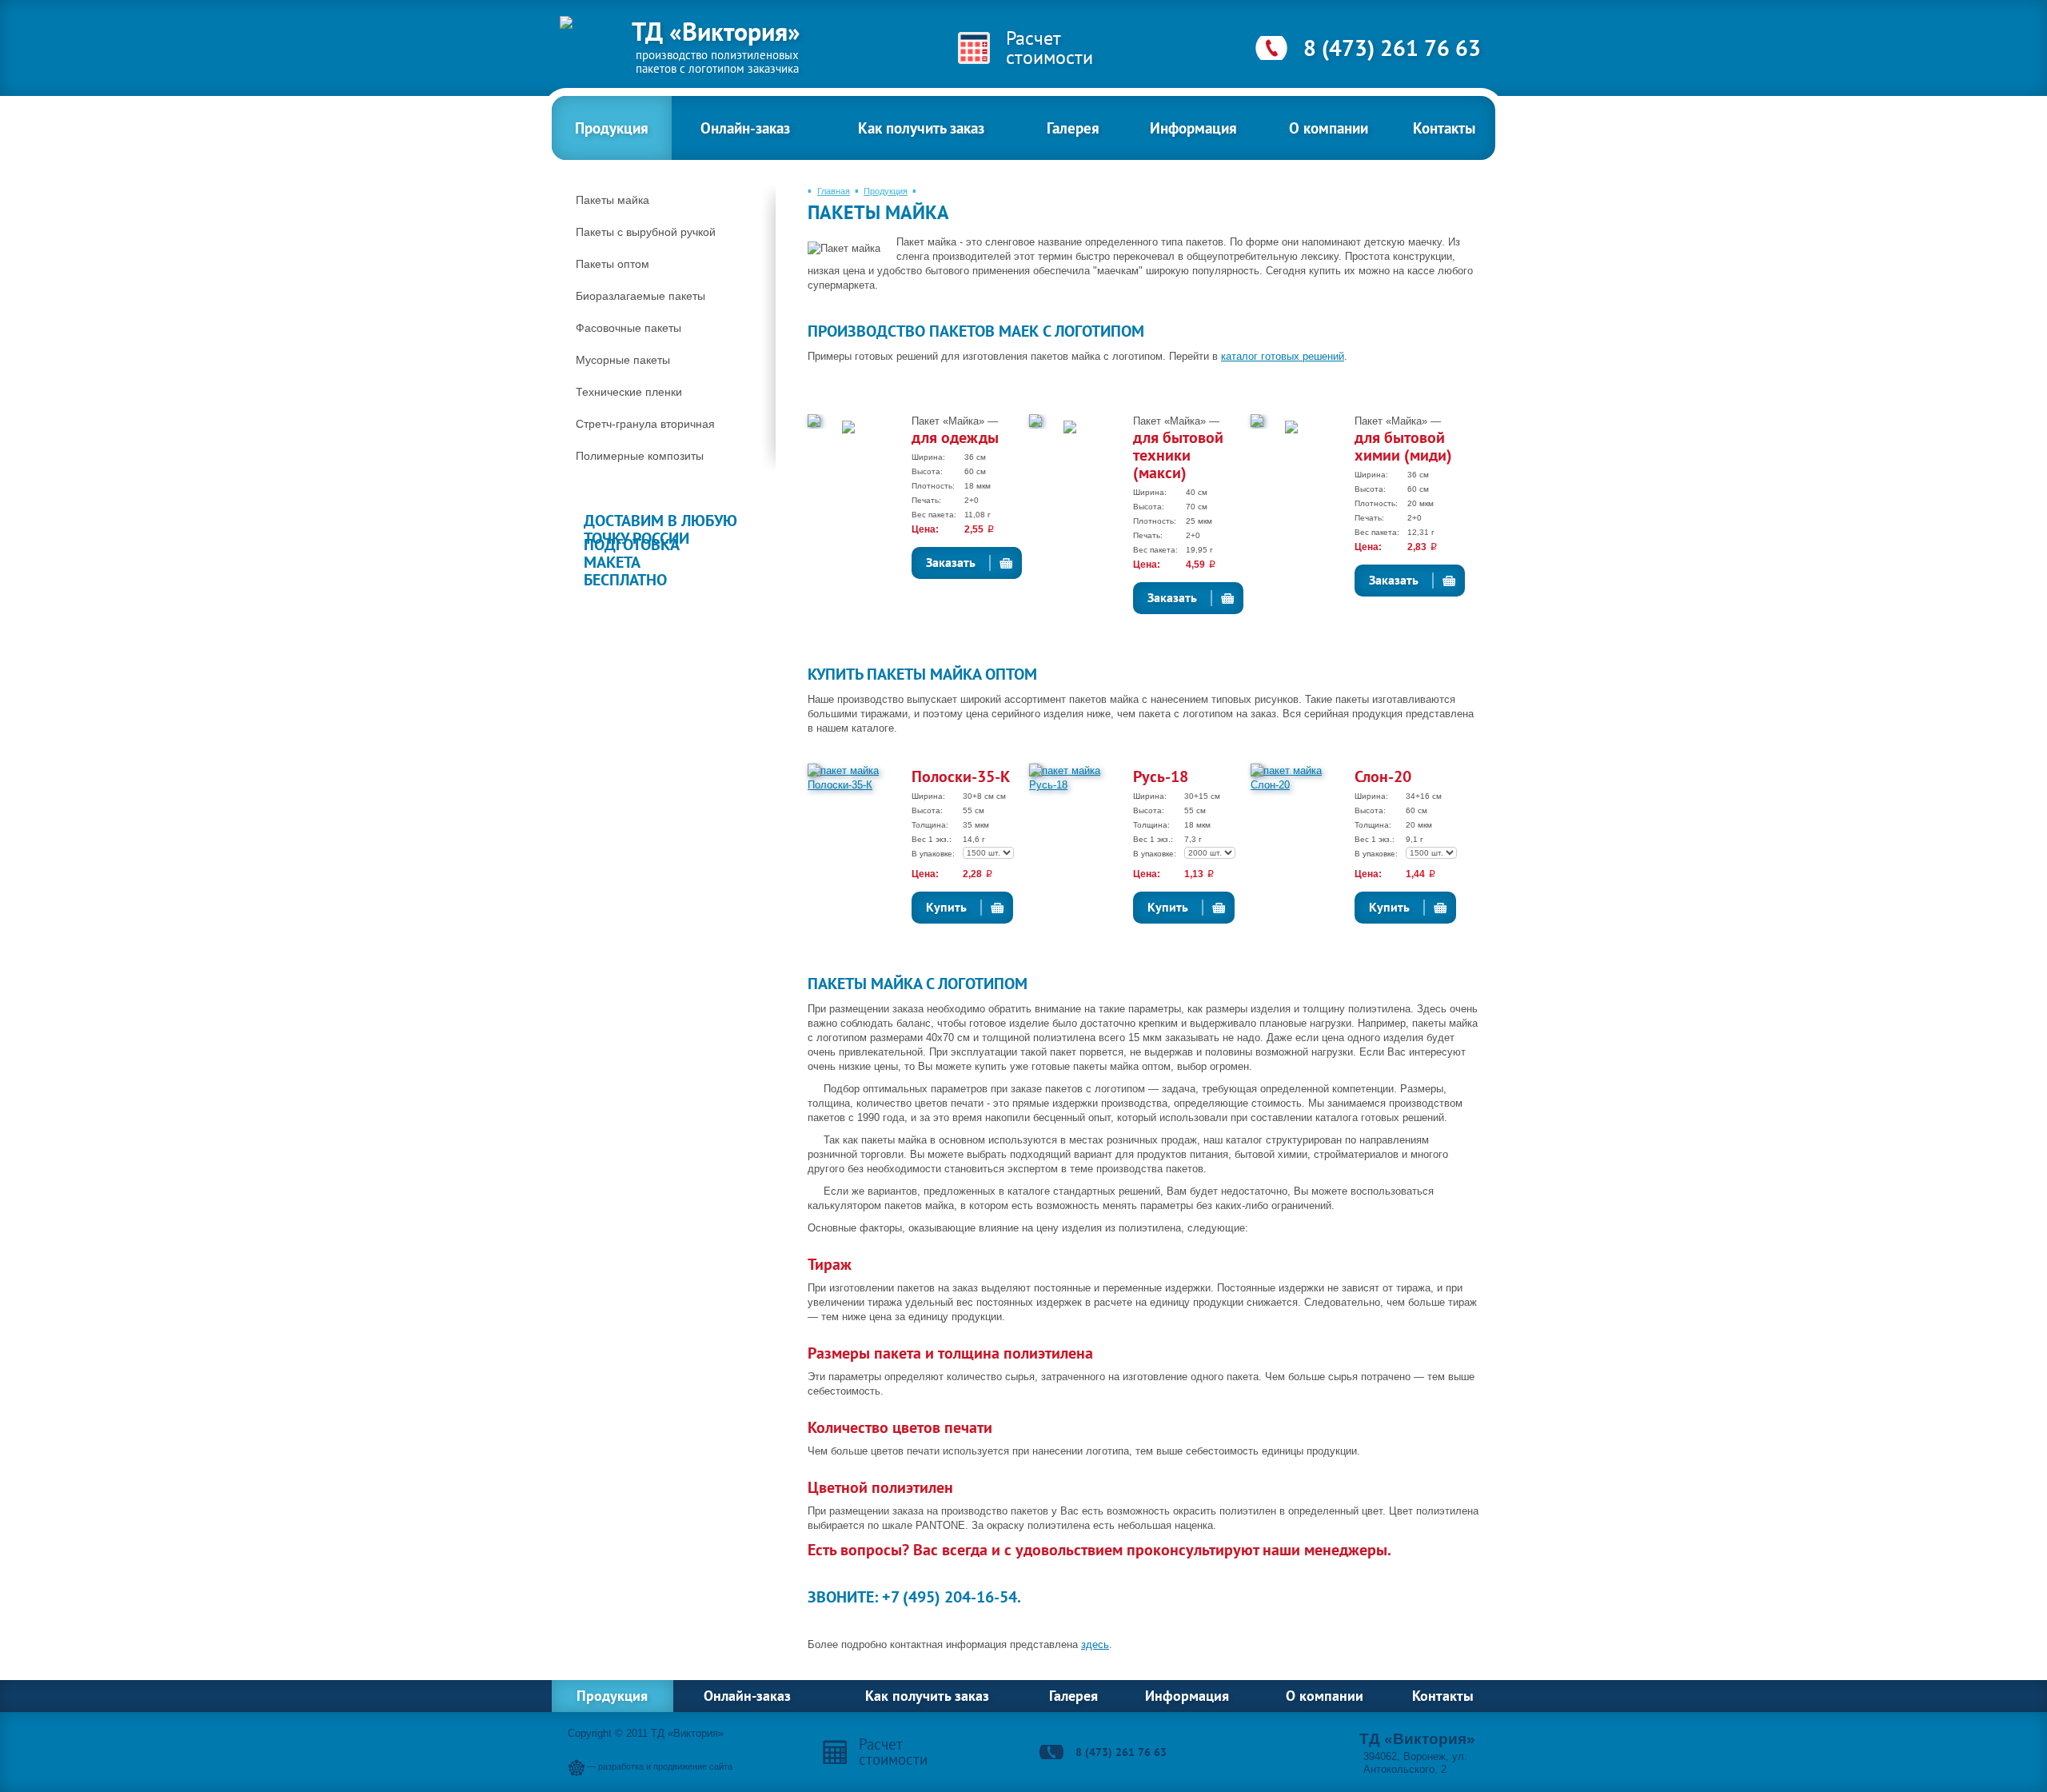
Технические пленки (629, 392)
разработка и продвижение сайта (665, 1766)
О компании (1329, 128)
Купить (946, 907)
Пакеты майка (613, 200)
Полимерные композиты (640, 456)
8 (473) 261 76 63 (1392, 48)
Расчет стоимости (1049, 48)
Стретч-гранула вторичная (645, 424)
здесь (1095, 1644)
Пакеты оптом (613, 264)
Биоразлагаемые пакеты (640, 296)
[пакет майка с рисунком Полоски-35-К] (858, 782)
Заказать (951, 562)
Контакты (1444, 128)
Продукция (612, 128)
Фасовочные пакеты (628, 328)
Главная (834, 191)
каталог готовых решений (1283, 356)
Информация (1193, 128)
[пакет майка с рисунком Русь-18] (1079, 782)
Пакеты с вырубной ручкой (646, 232)
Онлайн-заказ (745, 128)
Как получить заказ (921, 128)
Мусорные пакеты (623, 360)
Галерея (1073, 128)
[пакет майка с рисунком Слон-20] (1301, 782)
